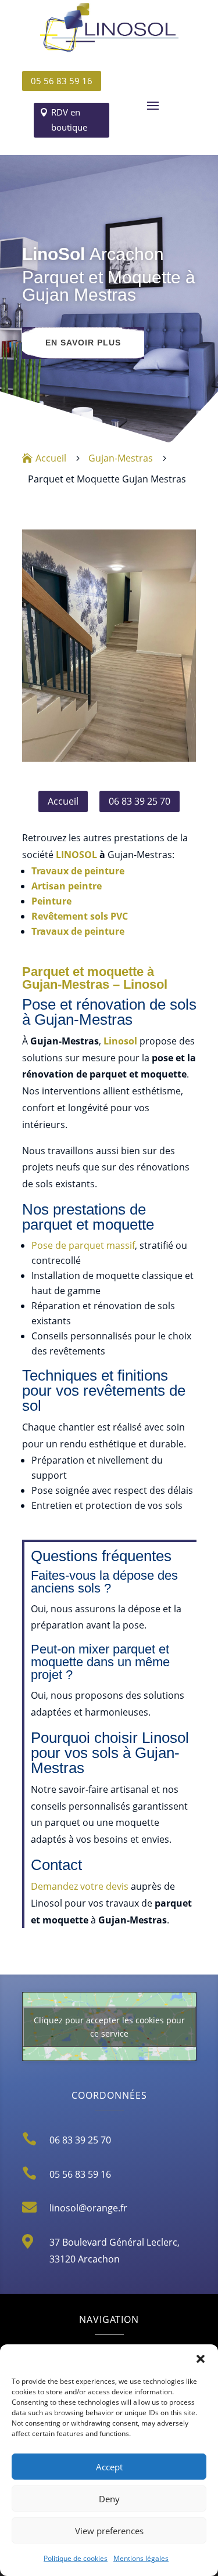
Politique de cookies (76, 2558)
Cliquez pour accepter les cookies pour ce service (109, 2027)
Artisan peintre (67, 886)
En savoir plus (83, 343)
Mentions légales (141, 2558)
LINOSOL (76, 855)
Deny (109, 2499)
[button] (201, 2359)
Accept (109, 2467)
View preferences (109, 2531)
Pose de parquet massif (83, 1245)
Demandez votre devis (80, 1886)
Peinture (51, 901)
